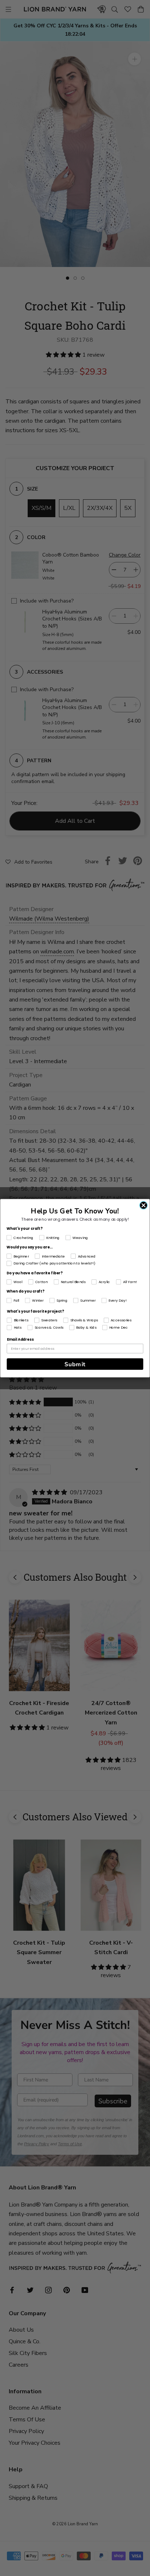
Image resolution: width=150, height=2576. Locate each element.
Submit (75, 1364)
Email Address (20, 1339)
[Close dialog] (143, 1205)
